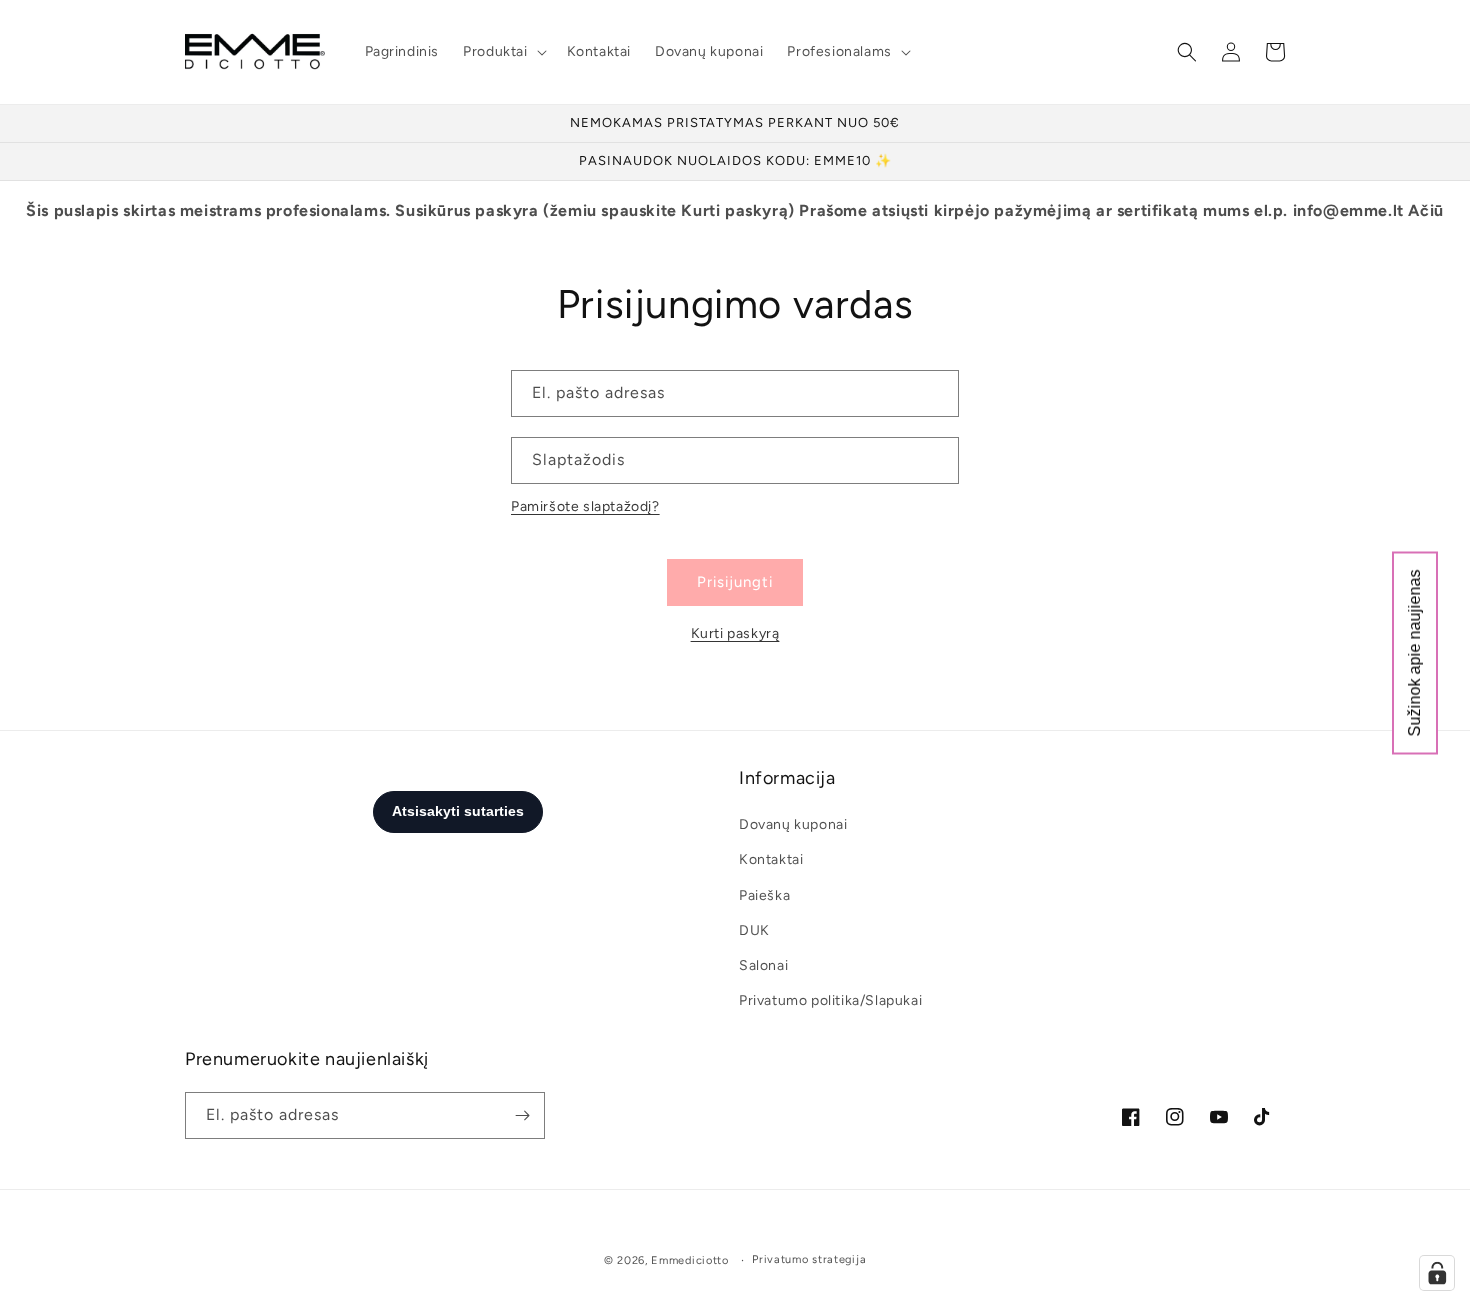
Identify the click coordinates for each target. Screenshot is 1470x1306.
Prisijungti (735, 582)
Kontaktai (771, 859)
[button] (502, 52)
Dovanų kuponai (793, 824)
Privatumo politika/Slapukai (830, 1000)
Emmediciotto (689, 1260)
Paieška (764, 895)
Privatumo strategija (809, 1259)
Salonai (763, 965)
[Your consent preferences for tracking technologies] (1437, 1273)
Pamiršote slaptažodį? (585, 506)
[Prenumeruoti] (522, 1115)
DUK (754, 930)
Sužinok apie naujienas (1414, 653)
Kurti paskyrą (735, 633)
